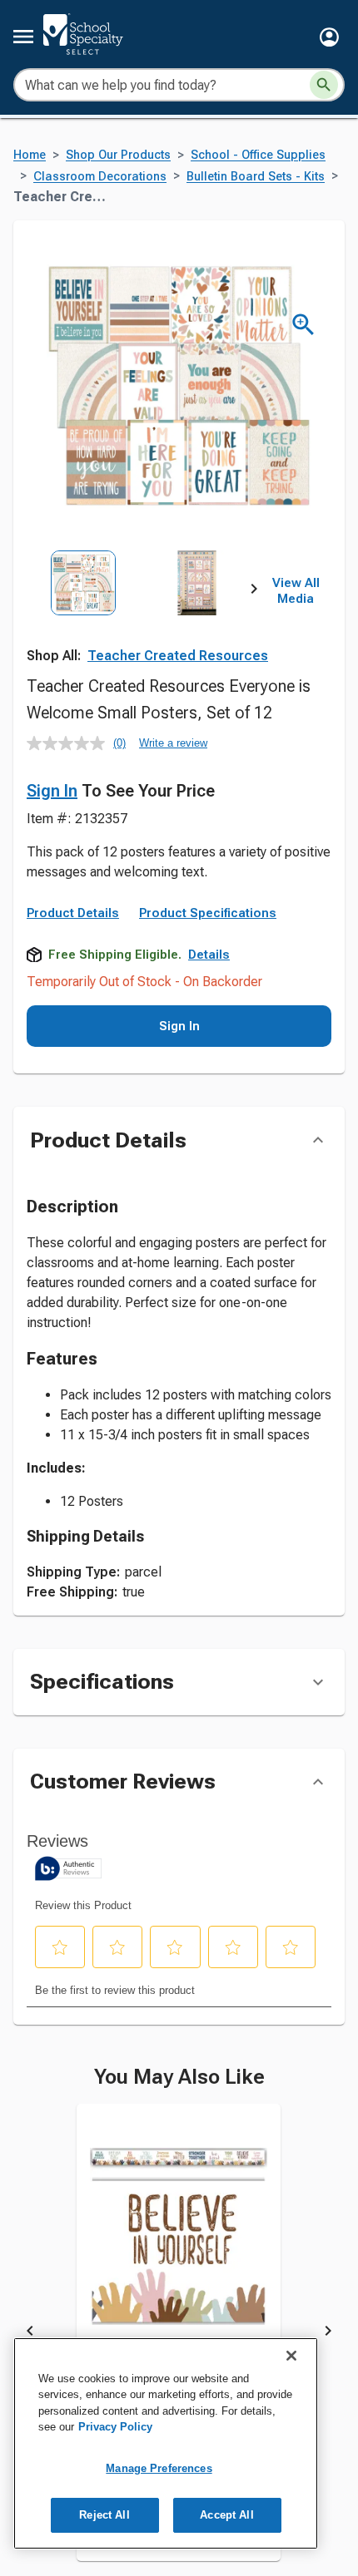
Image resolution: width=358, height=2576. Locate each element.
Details (209, 1014)
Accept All (226, 2515)
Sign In (52, 791)
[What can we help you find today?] (324, 85)
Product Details (73, 973)
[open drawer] (23, 37)
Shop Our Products (118, 155)
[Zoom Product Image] (303, 325)
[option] (83, 620)
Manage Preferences (159, 2468)
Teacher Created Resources (178, 656)
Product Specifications (208, 973)
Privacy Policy (115, 2427)
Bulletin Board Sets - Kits (256, 177)
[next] (254, 591)
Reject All (104, 2515)
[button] (329, 37)
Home (30, 155)
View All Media (296, 591)
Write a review (173, 743)
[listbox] (140, 620)
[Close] (291, 2356)
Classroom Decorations (100, 177)
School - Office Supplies (258, 155)
